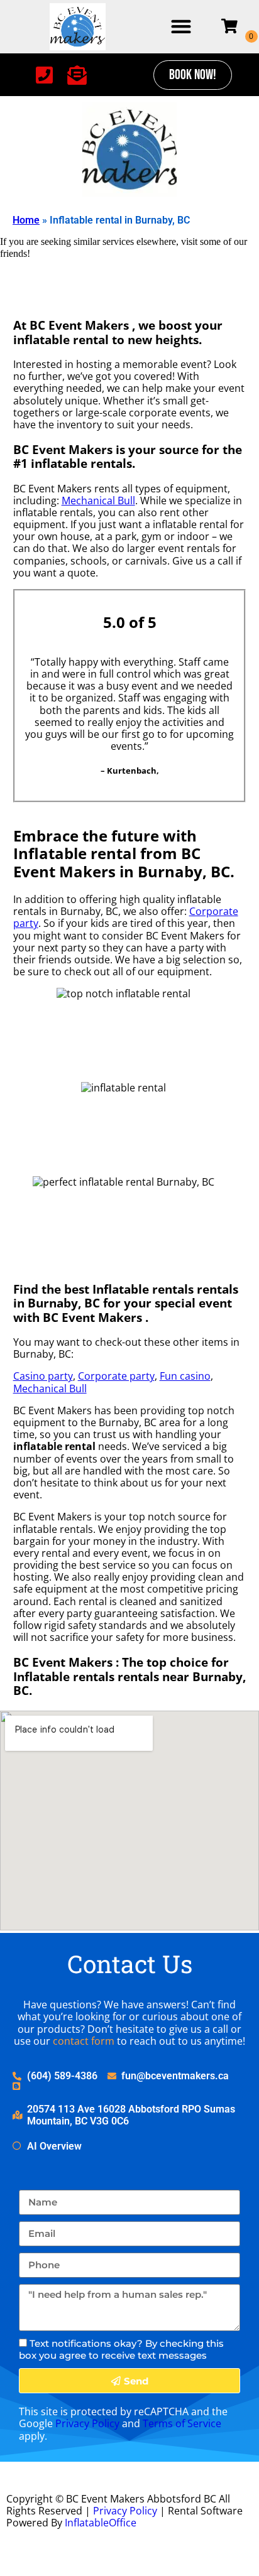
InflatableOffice (101, 2523)
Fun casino (185, 1376)
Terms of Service (182, 2423)
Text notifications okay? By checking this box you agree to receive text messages (121, 2349)
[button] (181, 27)
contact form (84, 2041)
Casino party (43, 1376)
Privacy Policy (87, 2423)
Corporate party (116, 1376)
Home (26, 220)
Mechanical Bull (98, 501)
